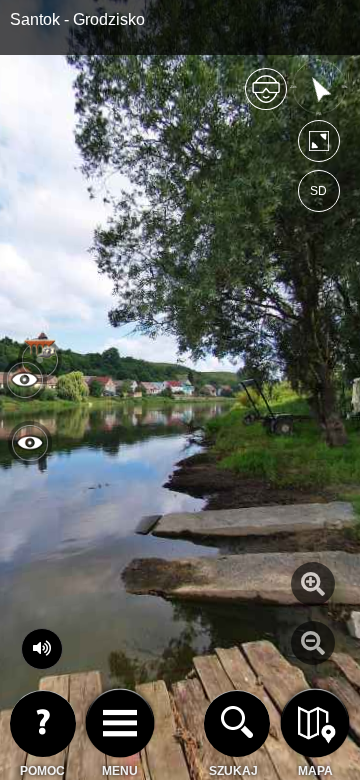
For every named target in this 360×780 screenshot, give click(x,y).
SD (318, 191)
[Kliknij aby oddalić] (313, 643)
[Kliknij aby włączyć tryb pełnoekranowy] (319, 145)
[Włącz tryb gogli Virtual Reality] (266, 97)
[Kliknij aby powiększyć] (313, 584)
